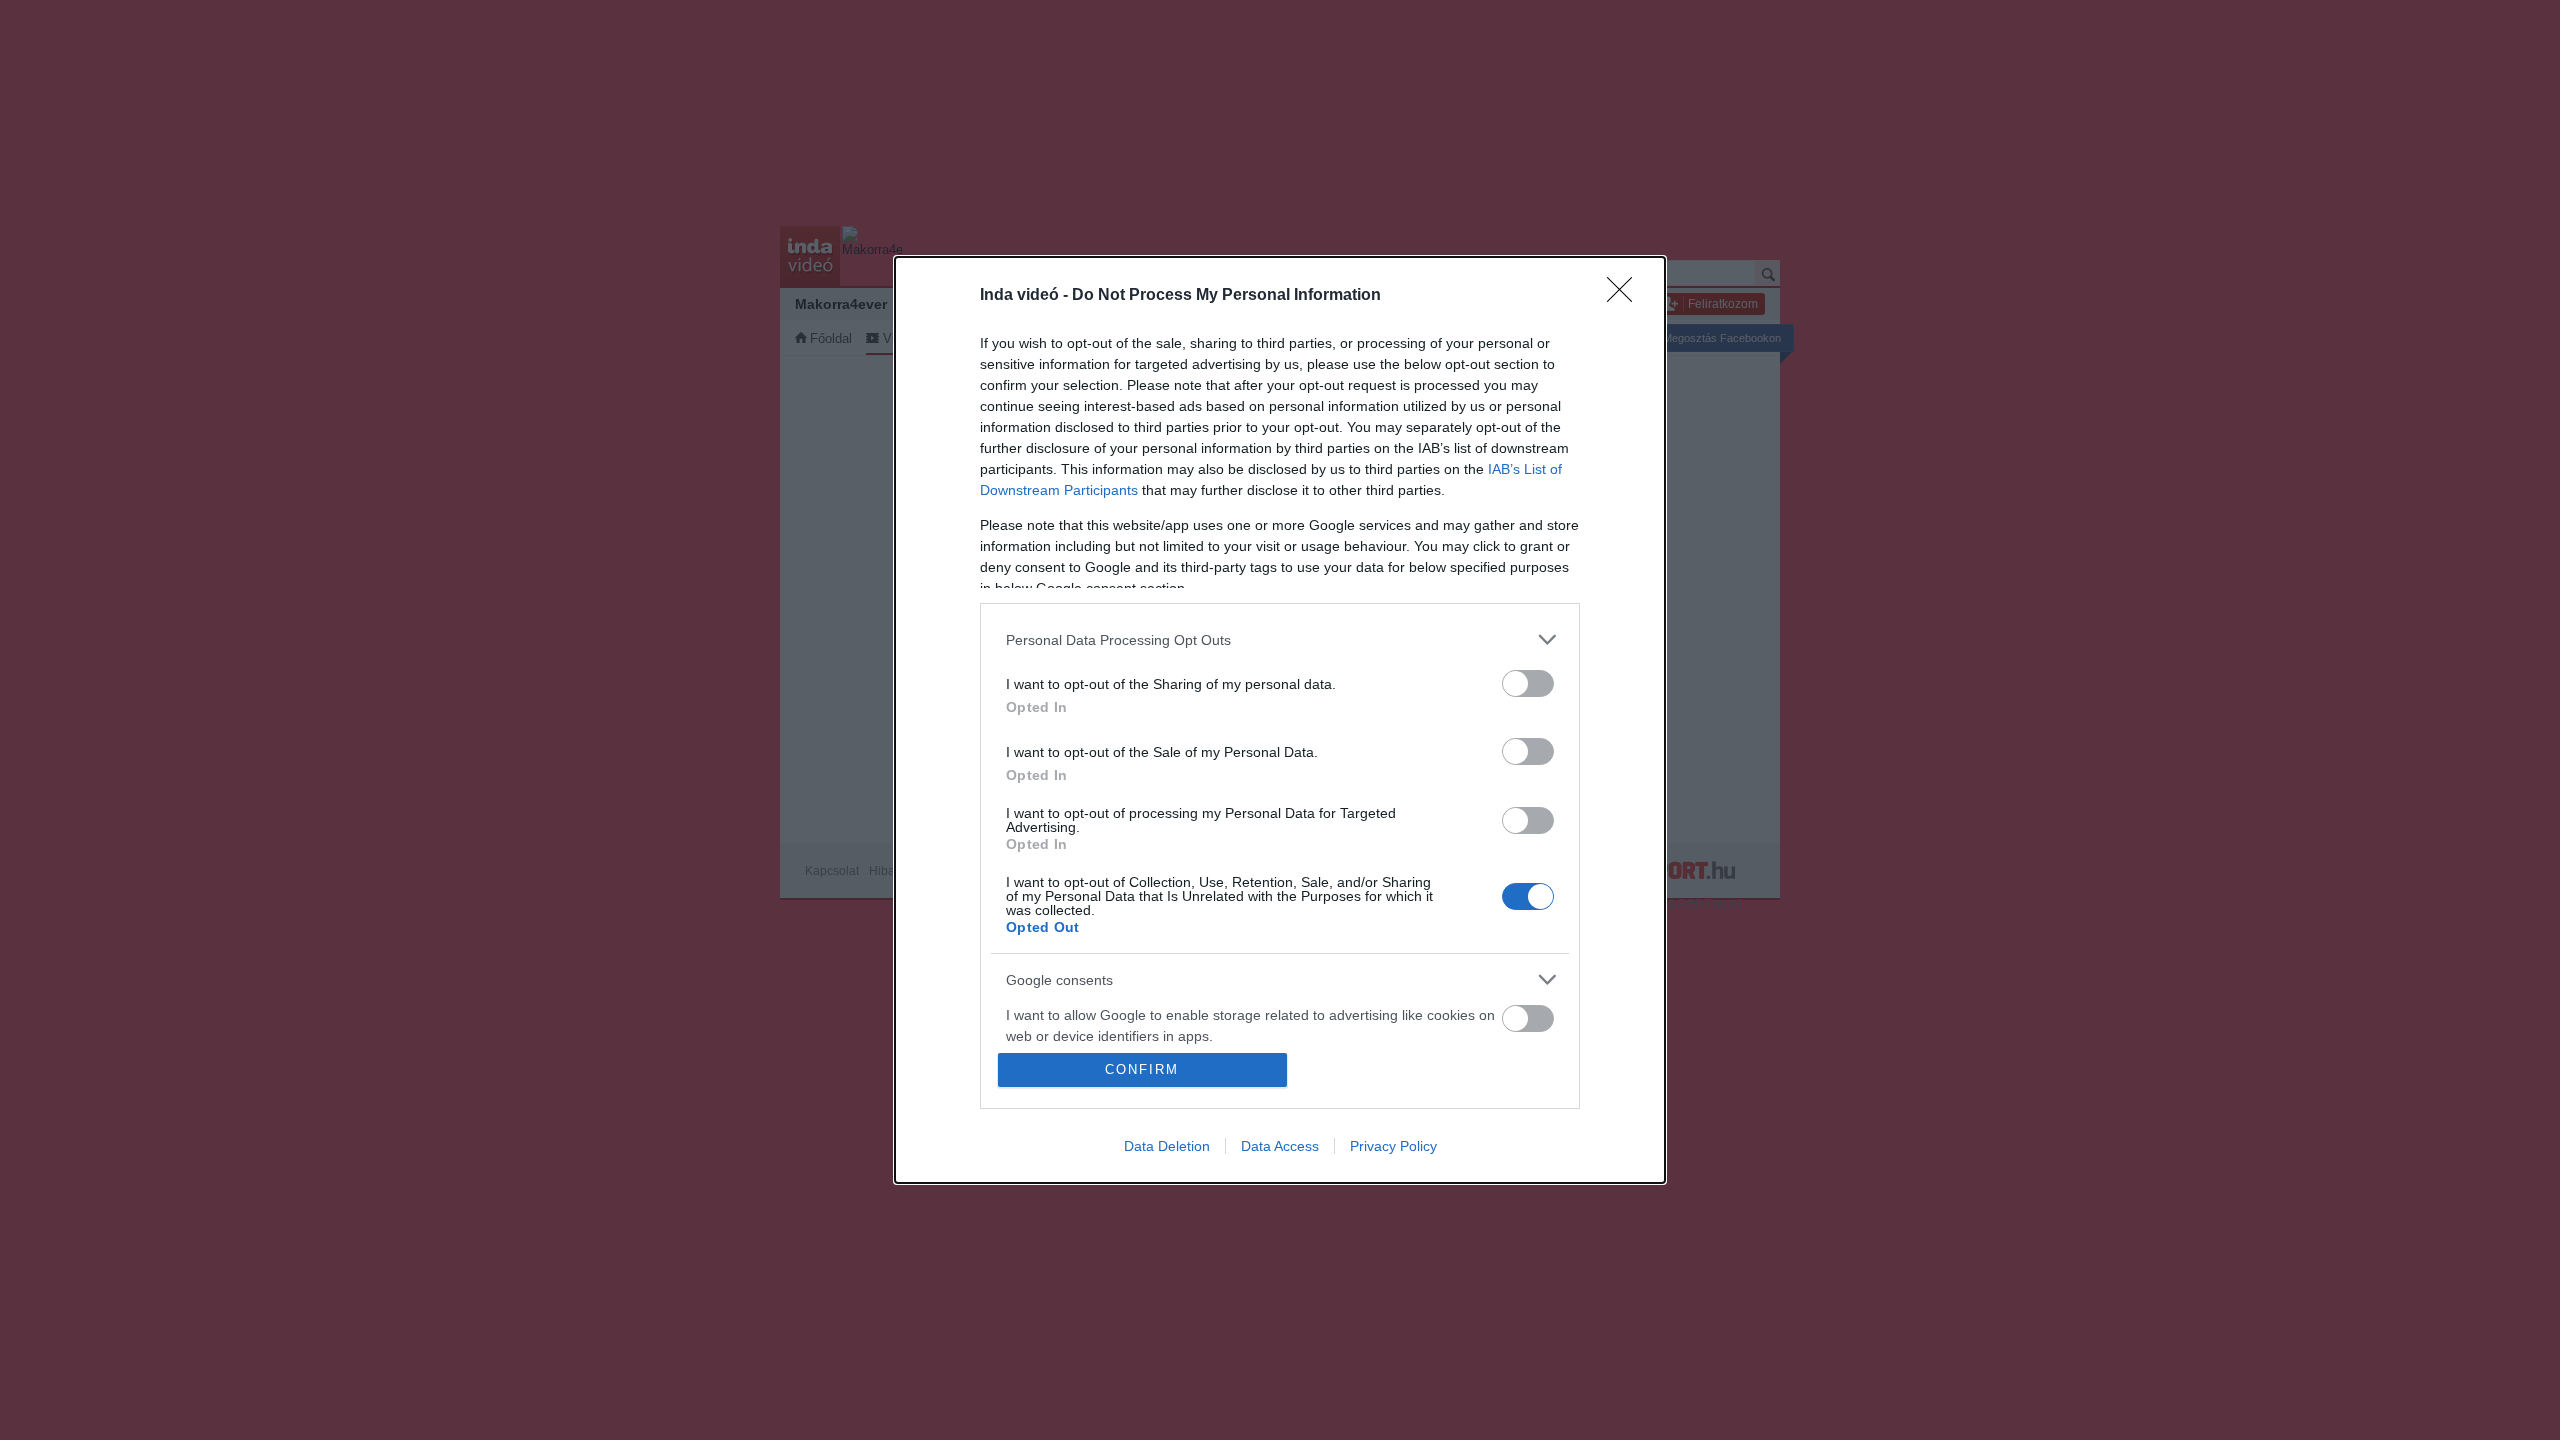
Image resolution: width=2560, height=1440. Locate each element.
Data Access (1280, 1146)
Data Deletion (1167, 1146)
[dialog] (1280, 720)
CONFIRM (1142, 1069)
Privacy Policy (1393, 1146)
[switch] (1528, 683)
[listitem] (1280, 639)
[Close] (1626, 296)
